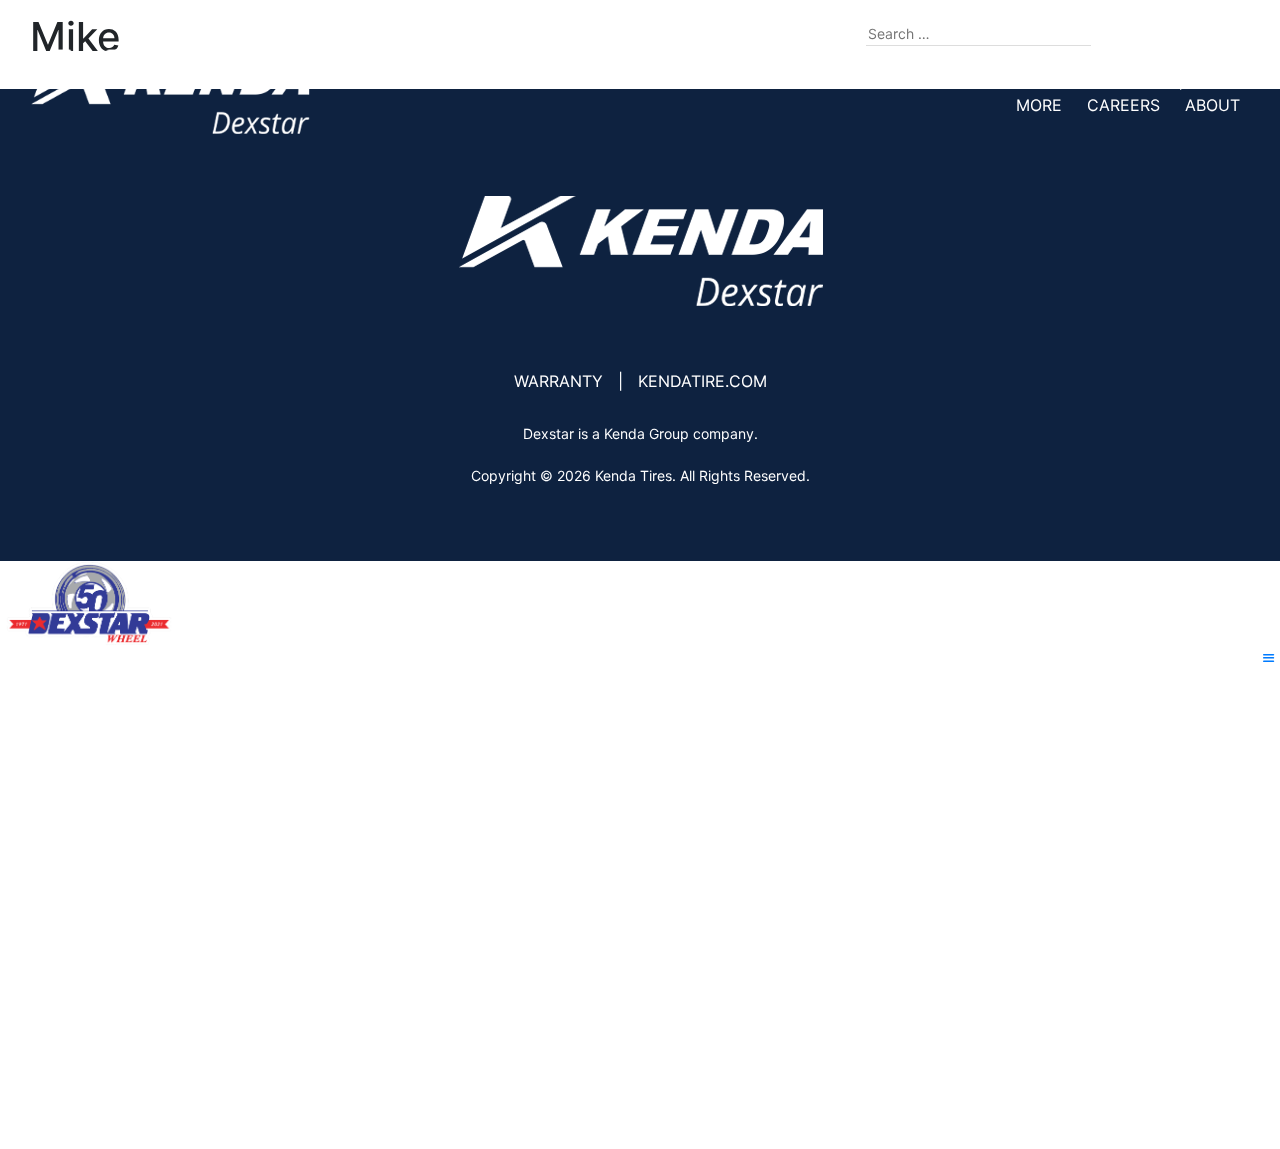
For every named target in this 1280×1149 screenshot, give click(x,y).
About (1212, 105)
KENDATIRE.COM (702, 381)
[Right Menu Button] (1269, 658)
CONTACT (1201, 33)
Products (714, 81)
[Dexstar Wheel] (170, 92)
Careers (1123, 105)
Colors (915, 81)
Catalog (820, 81)
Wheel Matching (1046, 81)
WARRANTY (558, 381)
